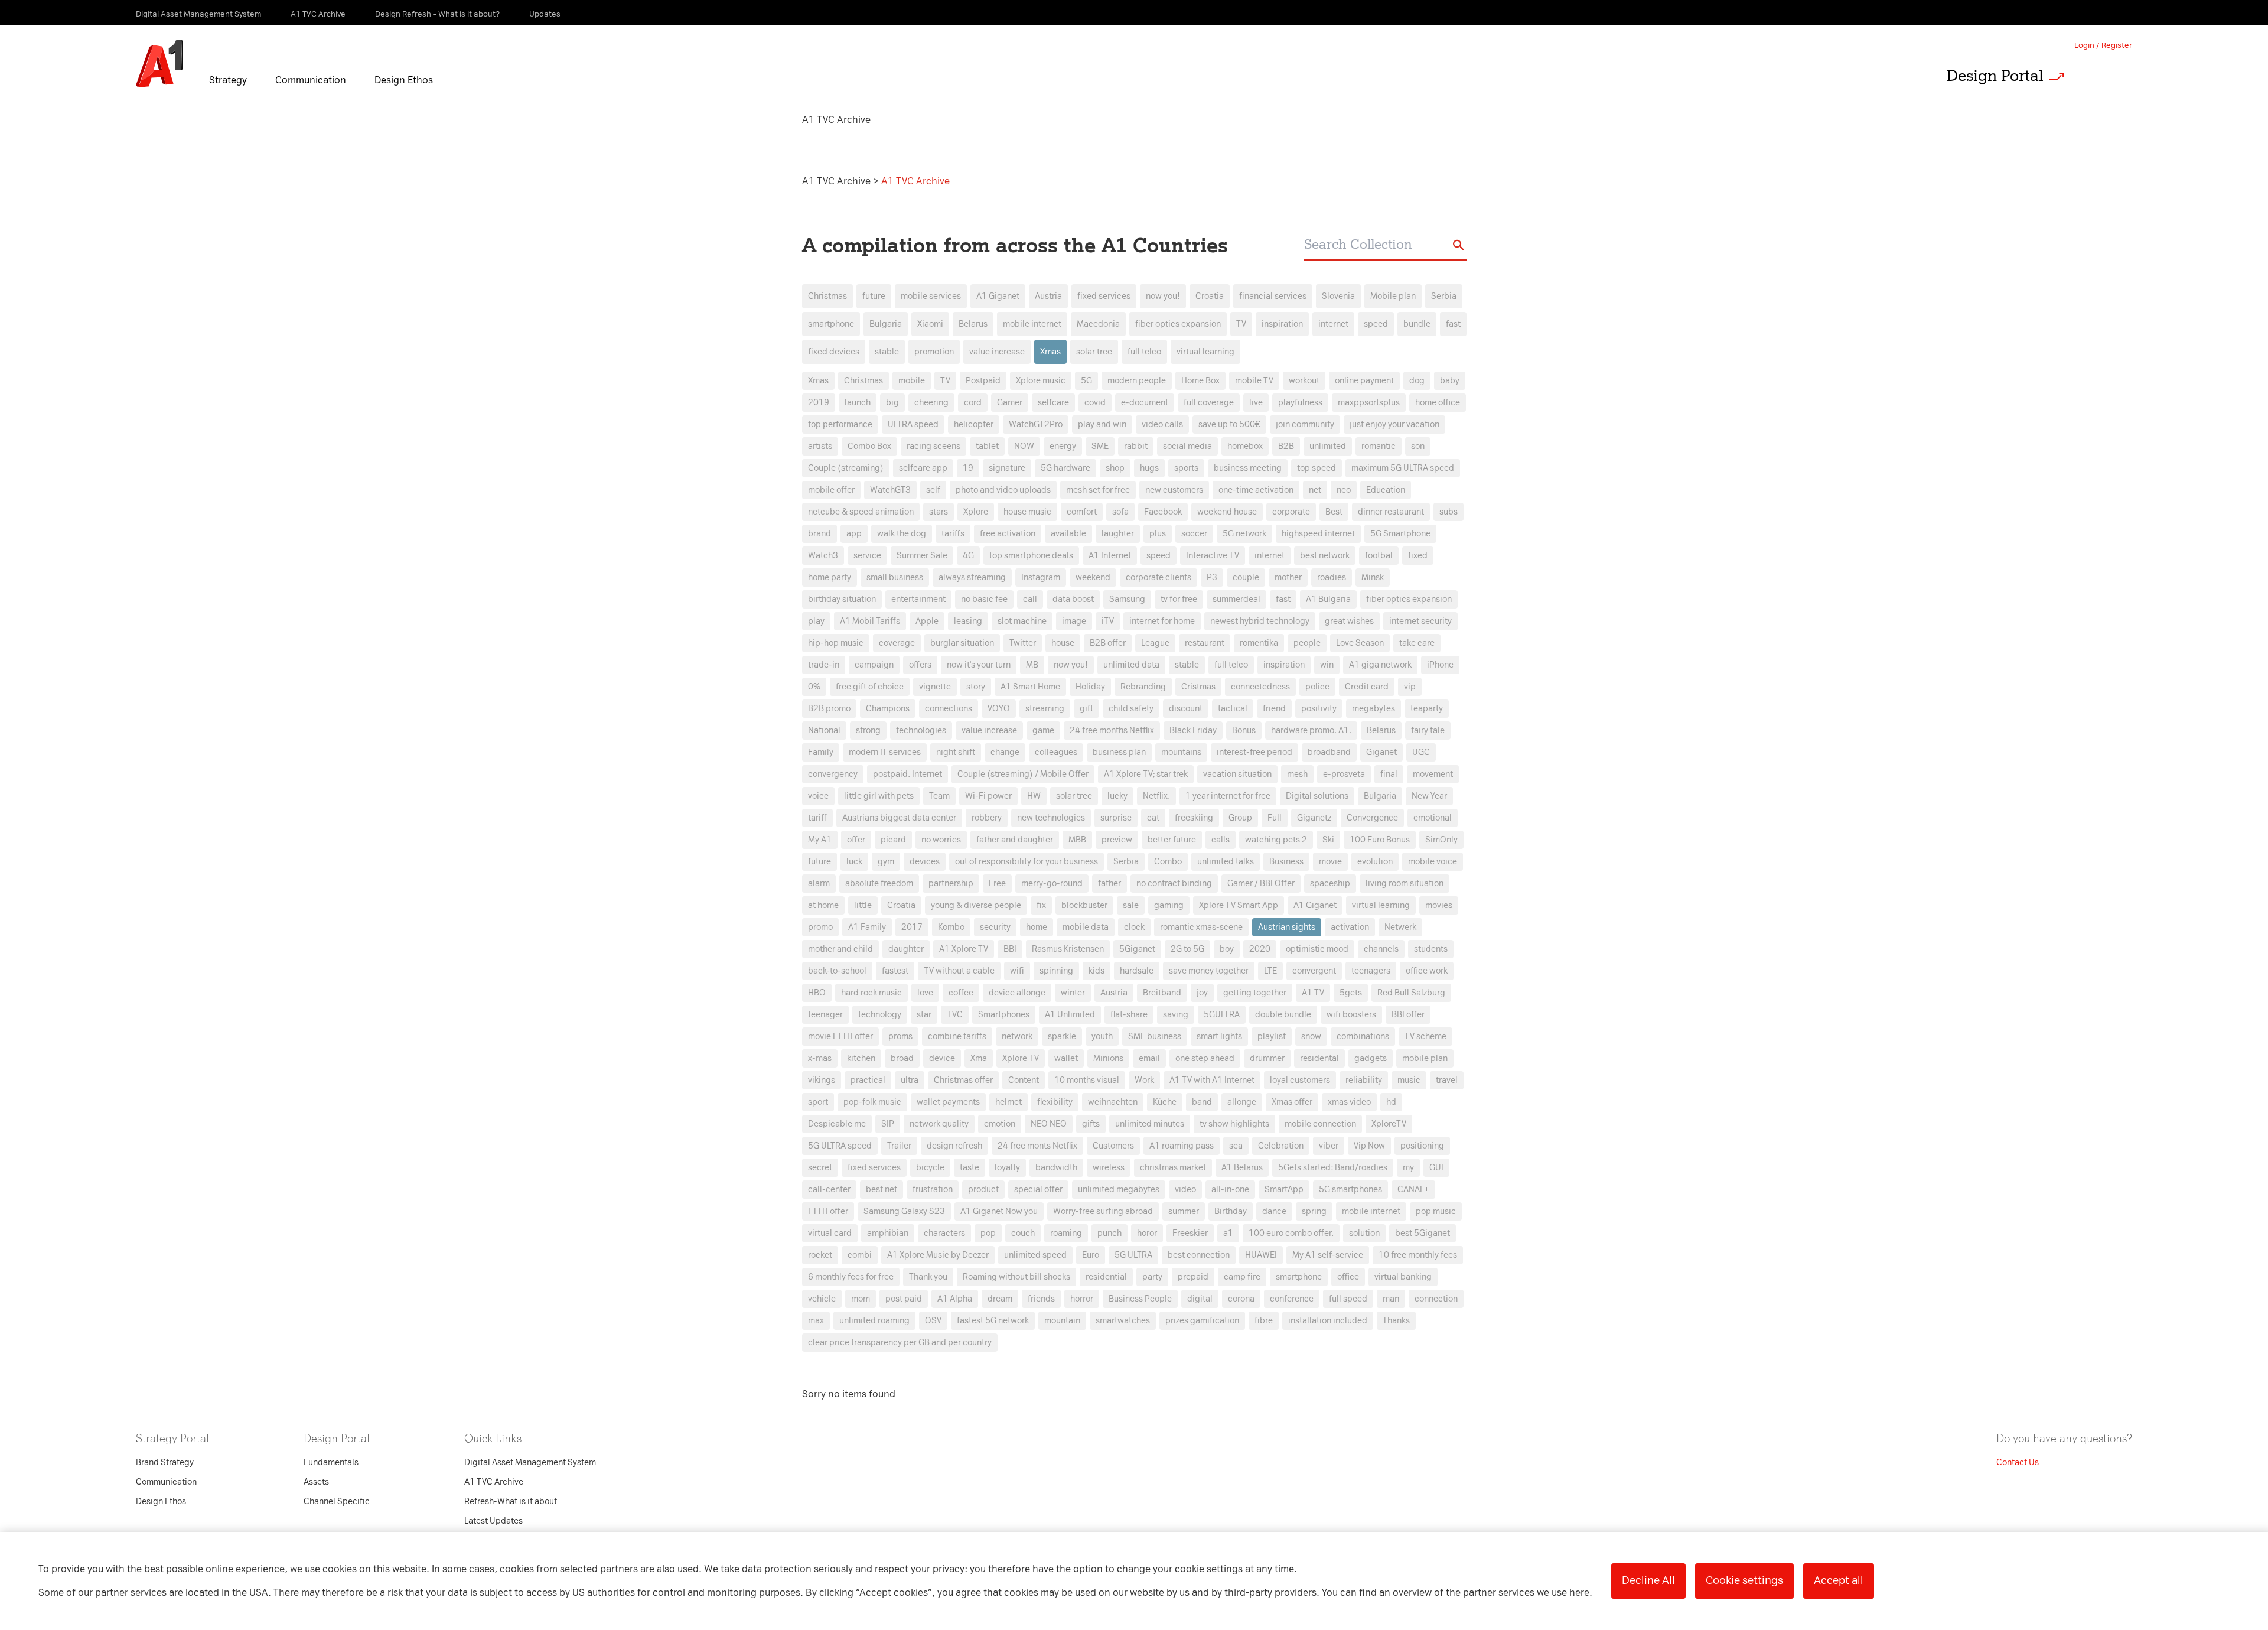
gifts (1091, 1124)
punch (1109, 1233)
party (1152, 1277)
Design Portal (1995, 76)
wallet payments (948, 1102)
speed (1376, 324)
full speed (1348, 1299)
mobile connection (1320, 1124)
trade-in (824, 665)
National (824, 731)
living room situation (1405, 884)
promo (820, 927)
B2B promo (829, 709)
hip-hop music (836, 643)
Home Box (1200, 381)
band (1202, 1102)
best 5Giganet (1423, 1233)
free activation (1008, 534)
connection (1436, 1299)
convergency (833, 774)
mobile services (931, 296)
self (933, 490)
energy (1063, 446)
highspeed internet (1318, 534)
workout (1304, 381)
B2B (1286, 446)
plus (1158, 534)
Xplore (976, 512)
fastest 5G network (993, 1321)
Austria (1048, 296)
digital (1200, 1299)
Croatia (1210, 296)
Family (821, 752)
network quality (939, 1124)
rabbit (1136, 446)
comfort (1082, 512)
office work (1427, 971)
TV (1241, 324)
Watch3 (823, 556)
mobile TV (1254, 381)
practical (868, 1080)
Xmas (1050, 352)
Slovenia (1338, 296)
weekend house (1227, 512)
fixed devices (834, 352)
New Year (1429, 796)
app (854, 534)
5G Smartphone (1400, 534)
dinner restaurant (1391, 512)
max (816, 1321)
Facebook (1163, 512)
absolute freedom (879, 884)
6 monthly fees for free (851, 1277)
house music (1027, 512)
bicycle (930, 1168)
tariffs (953, 534)
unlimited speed (1035, 1255)
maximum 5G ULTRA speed (1403, 468)
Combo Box (869, 446)
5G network (1244, 534)
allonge (1242, 1102)
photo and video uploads (1003, 490)
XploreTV (1389, 1124)
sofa (1120, 512)
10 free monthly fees (1418, 1255)
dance (1274, 1211)
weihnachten (1113, 1102)
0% (814, 687)
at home (823, 905)
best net (882, 1190)
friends (1041, 1299)
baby (1450, 381)
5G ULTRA (1133, 1255)
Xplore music (1041, 381)
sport (818, 1102)
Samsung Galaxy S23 (904, 1211)
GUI (1436, 1168)
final (1389, 774)
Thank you (928, 1277)
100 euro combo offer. (1291, 1233)
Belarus (973, 324)
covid (1095, 403)
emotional (1433, 818)
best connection (1199, 1255)
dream (1000, 1299)
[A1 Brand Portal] (159, 64)
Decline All (1648, 1580)
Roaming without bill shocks (1016, 1277)
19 (968, 468)
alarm (819, 884)
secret (820, 1168)
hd (1391, 1102)
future (874, 296)
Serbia (1444, 296)
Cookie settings (1744, 1580)
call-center (829, 1190)
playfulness (1300, 403)
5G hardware (1065, 468)
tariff (817, 818)
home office (1438, 403)
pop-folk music (872, 1102)
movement (1433, 774)
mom (861, 1299)
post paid (904, 1299)
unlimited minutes (1150, 1124)
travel (1447, 1080)
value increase (997, 352)
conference (1292, 1299)
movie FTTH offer (840, 1037)
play (816, 621)
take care (1417, 643)
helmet (1008, 1102)
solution (1364, 1233)
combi (860, 1255)
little (863, 905)
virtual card (830, 1233)
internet (1333, 324)
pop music (1436, 1211)
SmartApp (1284, 1190)
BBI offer (1408, 1015)
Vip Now (1369, 1146)
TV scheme (1425, 1037)
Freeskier (1190, 1233)
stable (887, 352)
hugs (1149, 468)
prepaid (1193, 1277)
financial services (1273, 296)
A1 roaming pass (1182, 1146)
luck (854, 862)
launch (858, 403)
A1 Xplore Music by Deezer (938, 1255)
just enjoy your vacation (1394, 424)
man (1391, 1299)
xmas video (1349, 1102)
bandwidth (1056, 1168)
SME (1100, 446)
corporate (1291, 512)
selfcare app (923, 468)
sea (1236, 1146)
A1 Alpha (955, 1299)
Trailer (899, 1146)
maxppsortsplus (1369, 403)
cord (973, 403)
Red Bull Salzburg (1411, 993)
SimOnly (1441, 840)
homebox (1245, 446)
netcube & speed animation (861, 512)
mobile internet (1032, 324)
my (1408, 1168)
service (867, 556)
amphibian (888, 1233)
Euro (1091, 1255)
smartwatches (1123, 1321)
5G (1086, 381)
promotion (934, 352)
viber (1329, 1146)
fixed (1418, 556)
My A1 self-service (1328, 1255)
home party (830, 578)
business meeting (1248, 468)
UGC (1421, 752)
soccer (1194, 534)
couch (1023, 1233)
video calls (1162, 424)
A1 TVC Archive (838, 181)
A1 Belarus (1242, 1168)
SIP (888, 1124)
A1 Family (867, 927)
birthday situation (842, 599)
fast (1453, 324)
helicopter (974, 424)
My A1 (820, 840)
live (1256, 403)
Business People (1140, 1299)
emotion (1000, 1124)
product (983, 1190)
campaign (874, 665)
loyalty (1007, 1168)
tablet (987, 446)
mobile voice (1433, 862)
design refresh (954, 1146)
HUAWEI (1261, 1255)
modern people (1137, 381)
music (1409, 1080)
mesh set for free (1098, 490)
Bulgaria (886, 324)
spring (1314, 1211)
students (1431, 949)
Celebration (1281, 1146)
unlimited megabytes (1119, 1190)
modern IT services (885, 752)
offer (856, 840)
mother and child (840, 949)
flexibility (1055, 1102)
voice (818, 796)
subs (1449, 512)
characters (944, 1233)
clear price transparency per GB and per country (900, 1343)
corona (1241, 1299)
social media (1187, 446)
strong (868, 731)
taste (970, 1168)
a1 (1228, 1233)
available (1068, 534)
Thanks (1396, 1321)
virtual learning (1205, 352)
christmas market (1173, 1168)
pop (988, 1233)
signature (1007, 468)
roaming (1066, 1233)
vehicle (822, 1299)
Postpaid (983, 381)
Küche (1165, 1102)
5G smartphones (1350, 1190)
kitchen (861, 1058)
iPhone (1440, 665)
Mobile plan (1393, 296)
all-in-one (1230, 1190)
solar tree (1094, 352)
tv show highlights (1234, 1124)
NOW (1024, 446)
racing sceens (933, 446)
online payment (1364, 381)
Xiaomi (930, 324)
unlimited (1328, 446)
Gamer (1010, 403)
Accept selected (1227, 1064)
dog (1417, 381)
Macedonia (1098, 324)
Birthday (1231, 1211)
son (1418, 446)
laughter (1118, 534)
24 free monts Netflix (1037, 1146)
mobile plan (1425, 1058)
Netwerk (1400, 927)
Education (1386, 490)
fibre (1264, 1321)
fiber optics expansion (1178, 324)
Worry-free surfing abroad (1103, 1211)
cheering (931, 403)
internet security (1420, 621)
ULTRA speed (913, 424)
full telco (1144, 352)
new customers (1174, 490)
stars (939, 512)
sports (1186, 468)
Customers (1113, 1146)
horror (1082, 1299)
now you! (1163, 296)
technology (880, 1015)
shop (1115, 468)
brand (819, 534)
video (1185, 1190)
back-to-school (837, 971)
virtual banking (1403, 1277)
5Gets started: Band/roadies (1333, 1168)
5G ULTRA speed (840, 1146)
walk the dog (902, 534)
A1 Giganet (998, 296)
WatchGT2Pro (1036, 424)
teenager (825, 1015)
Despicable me (837, 1124)
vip (1410, 687)
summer (1184, 1211)
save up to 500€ (1229, 424)
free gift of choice (870, 687)
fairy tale (1428, 731)
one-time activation (1256, 490)
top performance (840, 424)
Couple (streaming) (846, 468)
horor (1147, 1233)
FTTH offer (828, 1211)
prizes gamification (1202, 1321)
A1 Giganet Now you (999, 1211)
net (1315, 490)
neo (1344, 490)
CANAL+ (1413, 1190)
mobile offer (831, 490)
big (892, 403)
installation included (1328, 1321)
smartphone (831, 324)
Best (1334, 512)
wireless (1109, 1168)
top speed (1317, 468)
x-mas (820, 1058)
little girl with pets (879, 796)
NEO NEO (1049, 1124)
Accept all (1839, 1580)
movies (1439, 905)
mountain (1062, 1321)
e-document (1145, 403)
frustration (933, 1190)
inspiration (1282, 324)
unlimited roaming (874, 1321)
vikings (822, 1080)
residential (1106, 1277)
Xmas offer (1292, 1102)
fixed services (1104, 296)
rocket (820, 1255)
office (1348, 1277)
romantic (1379, 446)
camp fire (1242, 1277)
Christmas (827, 296)
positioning (1422, 1146)
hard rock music (871, 993)
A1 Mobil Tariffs (870, 621)
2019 (819, 403)
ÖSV (933, 1321)
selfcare (1053, 403)
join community (1305, 424)
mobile (912, 381)
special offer (1038, 1190)
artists (820, 446)
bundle (1417, 324)
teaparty (1427, 709)
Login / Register (2103, 45)
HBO (817, 993)
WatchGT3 (890, 490)
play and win (1102, 424)
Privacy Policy (1010, 602)
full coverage (1209, 403)
